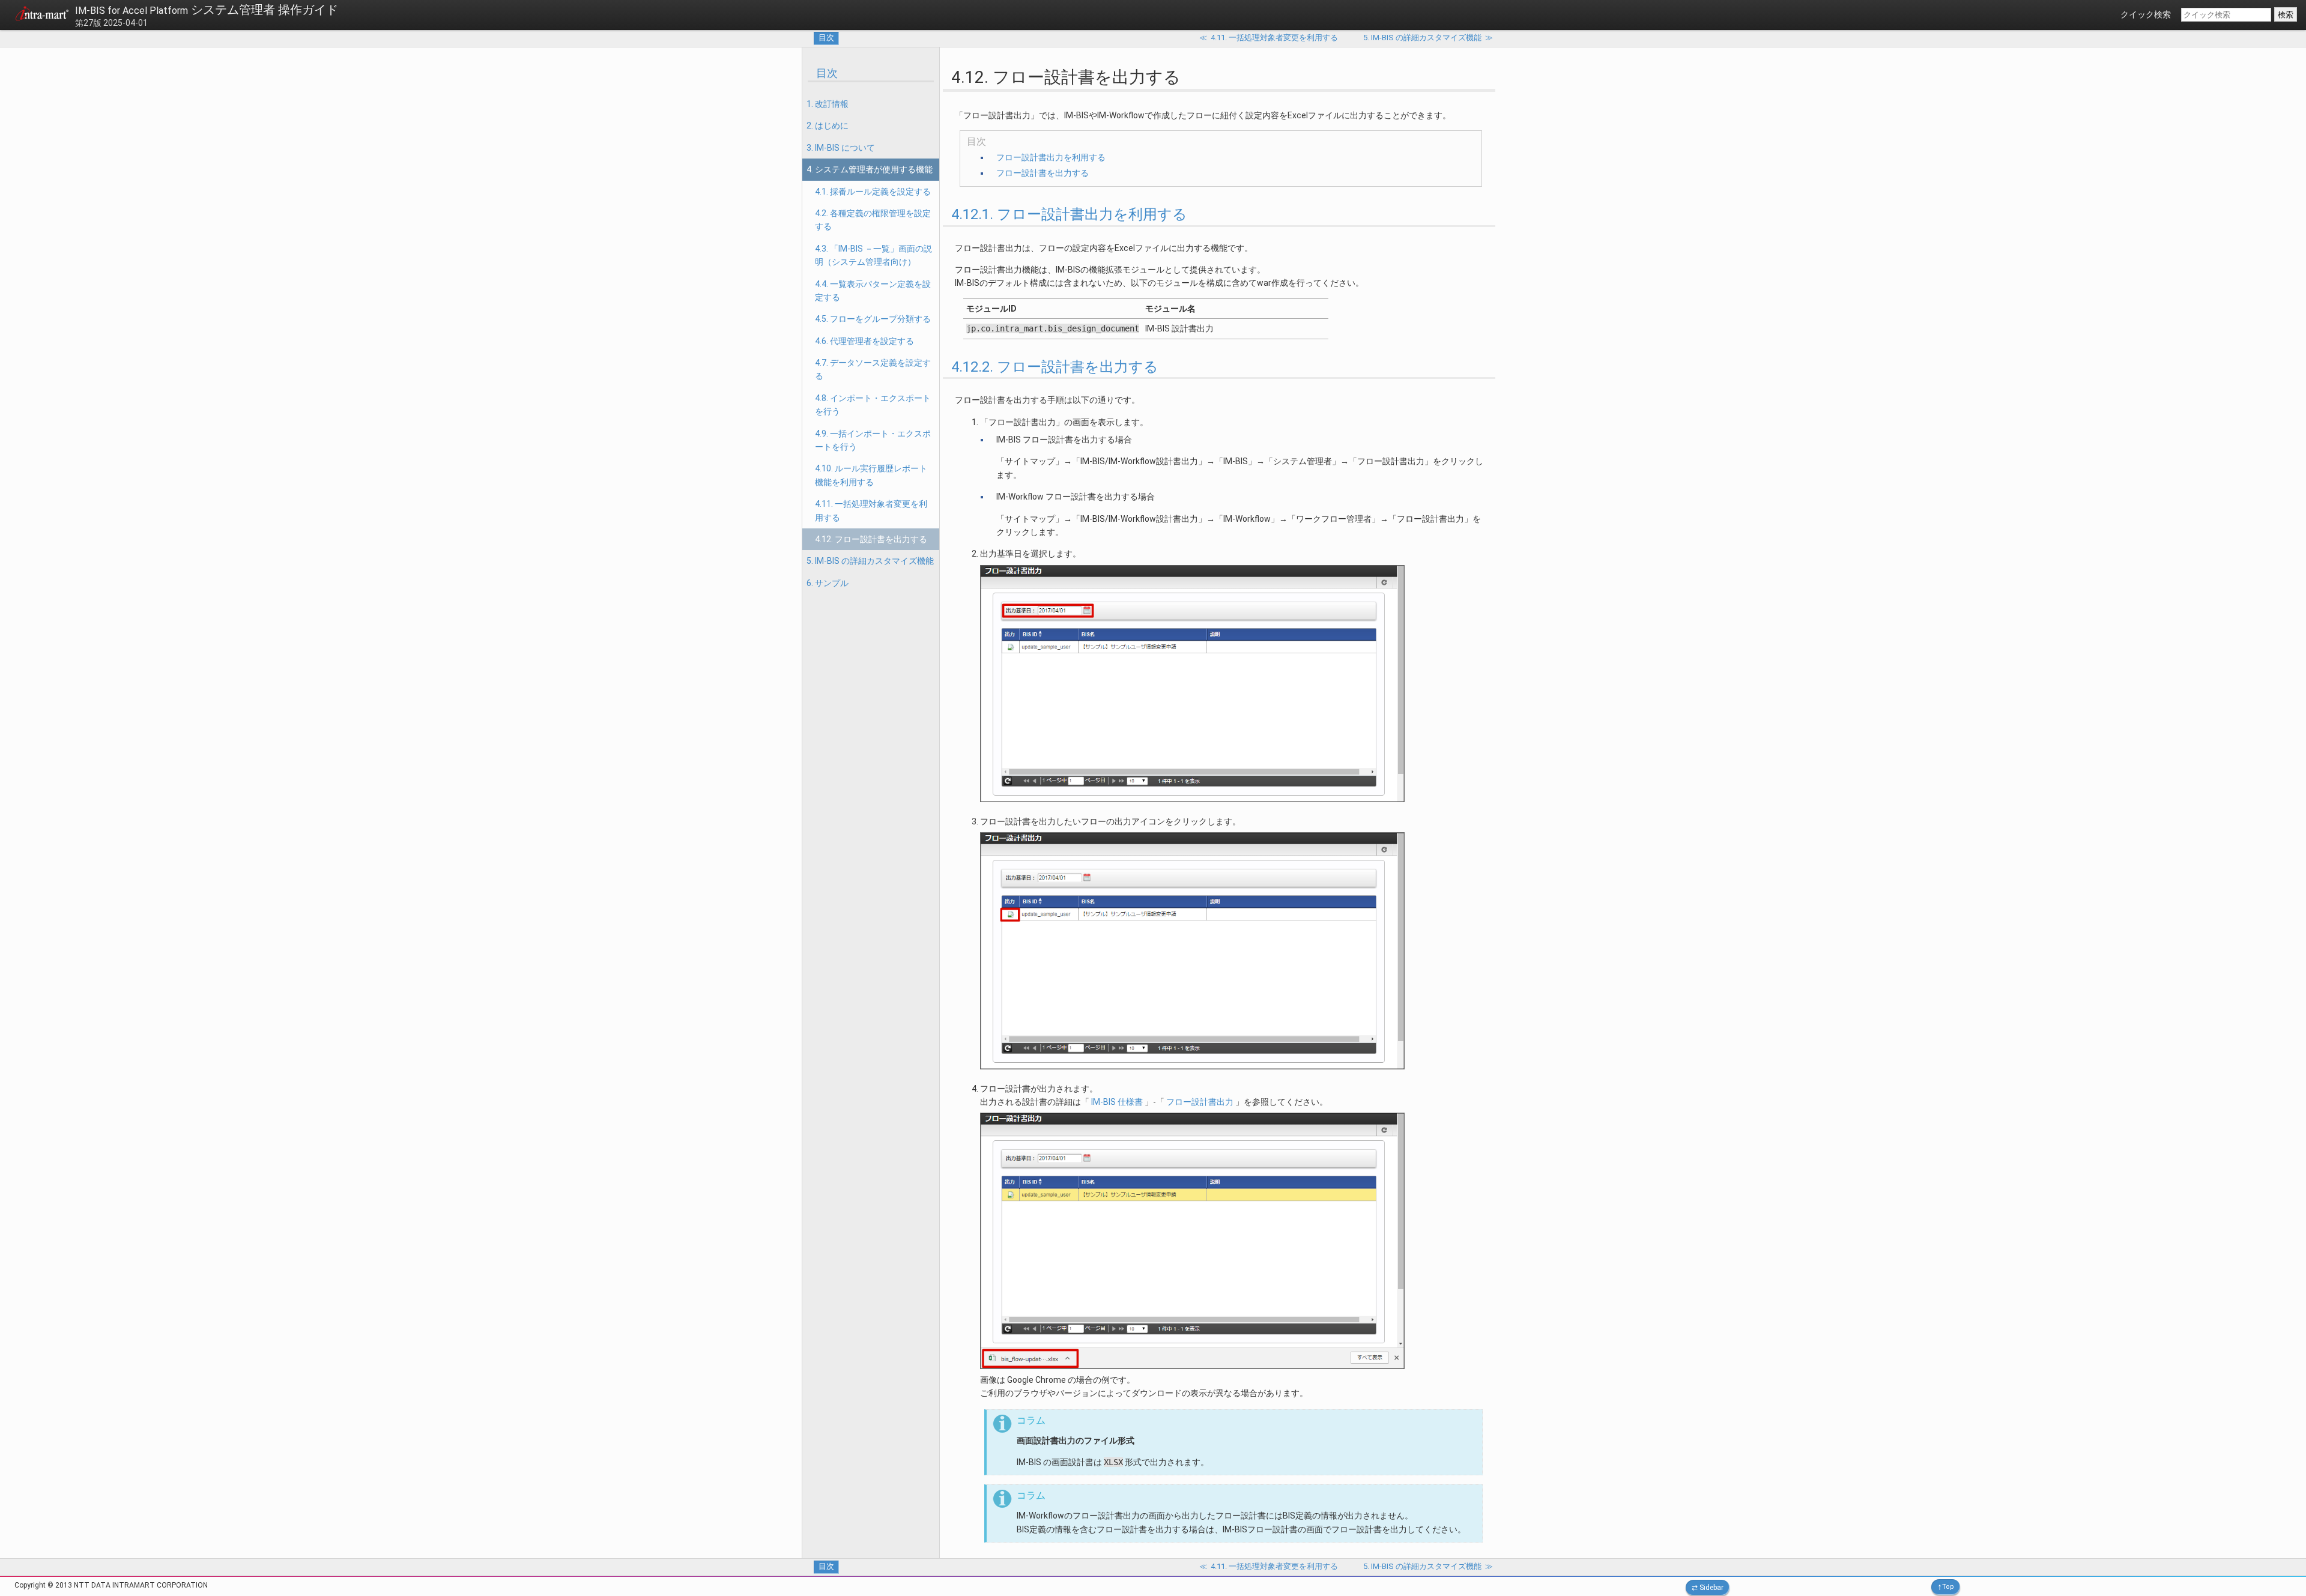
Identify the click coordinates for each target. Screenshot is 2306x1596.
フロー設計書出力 (1200, 1102)
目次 (826, 38)
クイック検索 (2146, 14)
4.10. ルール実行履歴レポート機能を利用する (871, 475)
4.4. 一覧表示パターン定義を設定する (873, 291)
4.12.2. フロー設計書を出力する (1055, 367)
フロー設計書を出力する (1043, 173)
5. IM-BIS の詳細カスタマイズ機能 (870, 561)
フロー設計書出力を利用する (1051, 157)
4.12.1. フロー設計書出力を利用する (1069, 214)
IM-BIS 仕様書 (1117, 1102)
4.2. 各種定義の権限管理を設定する (873, 220)
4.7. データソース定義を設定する (873, 369)
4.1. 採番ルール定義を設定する (873, 192)
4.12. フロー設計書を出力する (871, 539)
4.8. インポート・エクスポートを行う (873, 405)
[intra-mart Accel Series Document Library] (42, 16)
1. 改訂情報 (828, 104)
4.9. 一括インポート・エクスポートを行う (873, 440)
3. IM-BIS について (841, 148)
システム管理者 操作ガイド (207, 10)
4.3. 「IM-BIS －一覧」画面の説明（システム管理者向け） (873, 255)
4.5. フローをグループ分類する (873, 319)
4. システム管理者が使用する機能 (870, 169)
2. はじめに (828, 125)
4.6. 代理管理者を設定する (864, 341)
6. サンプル (828, 583)
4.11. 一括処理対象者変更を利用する (871, 510)
